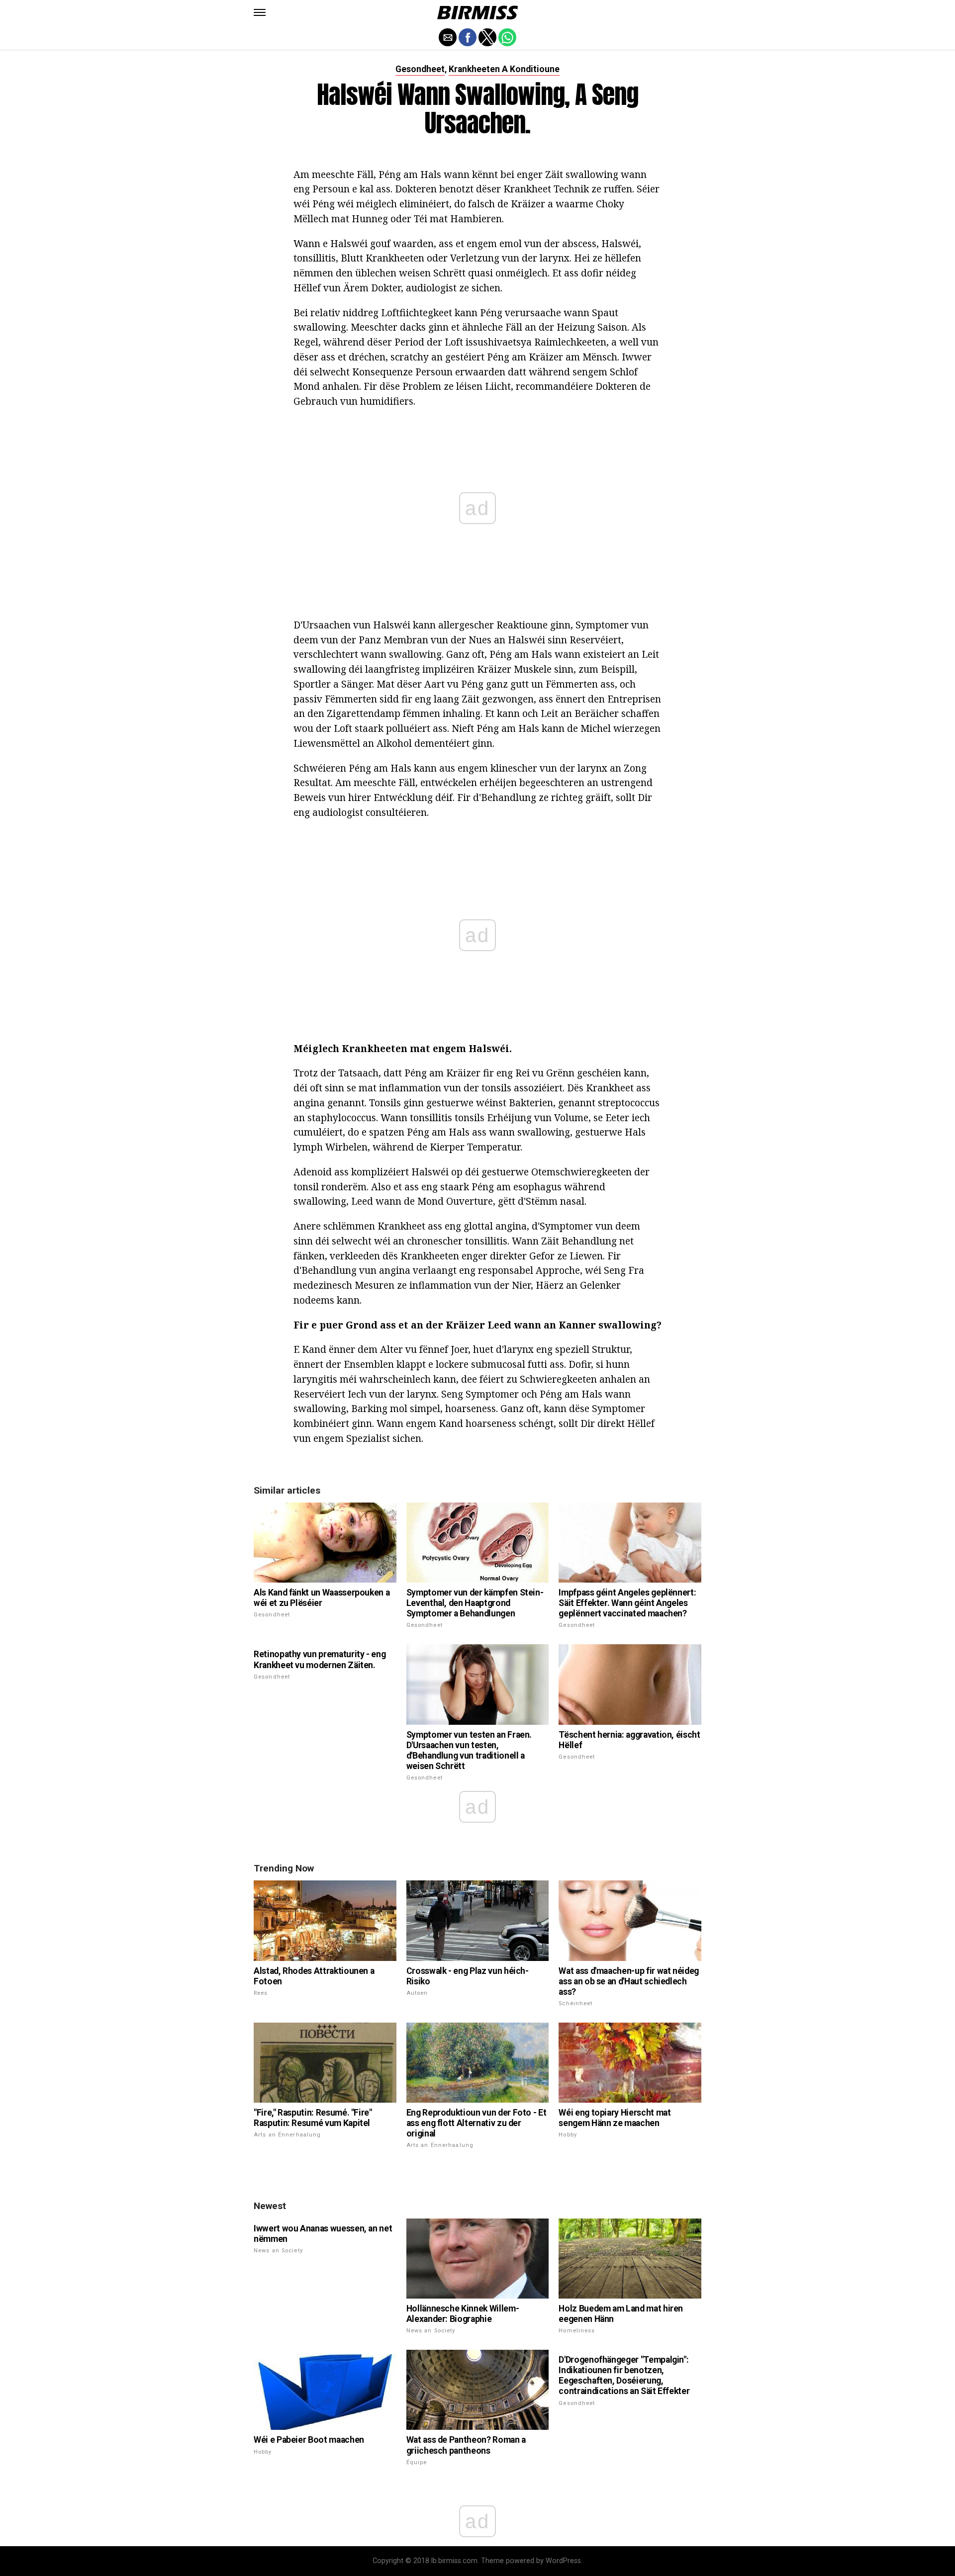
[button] (260, 12)
